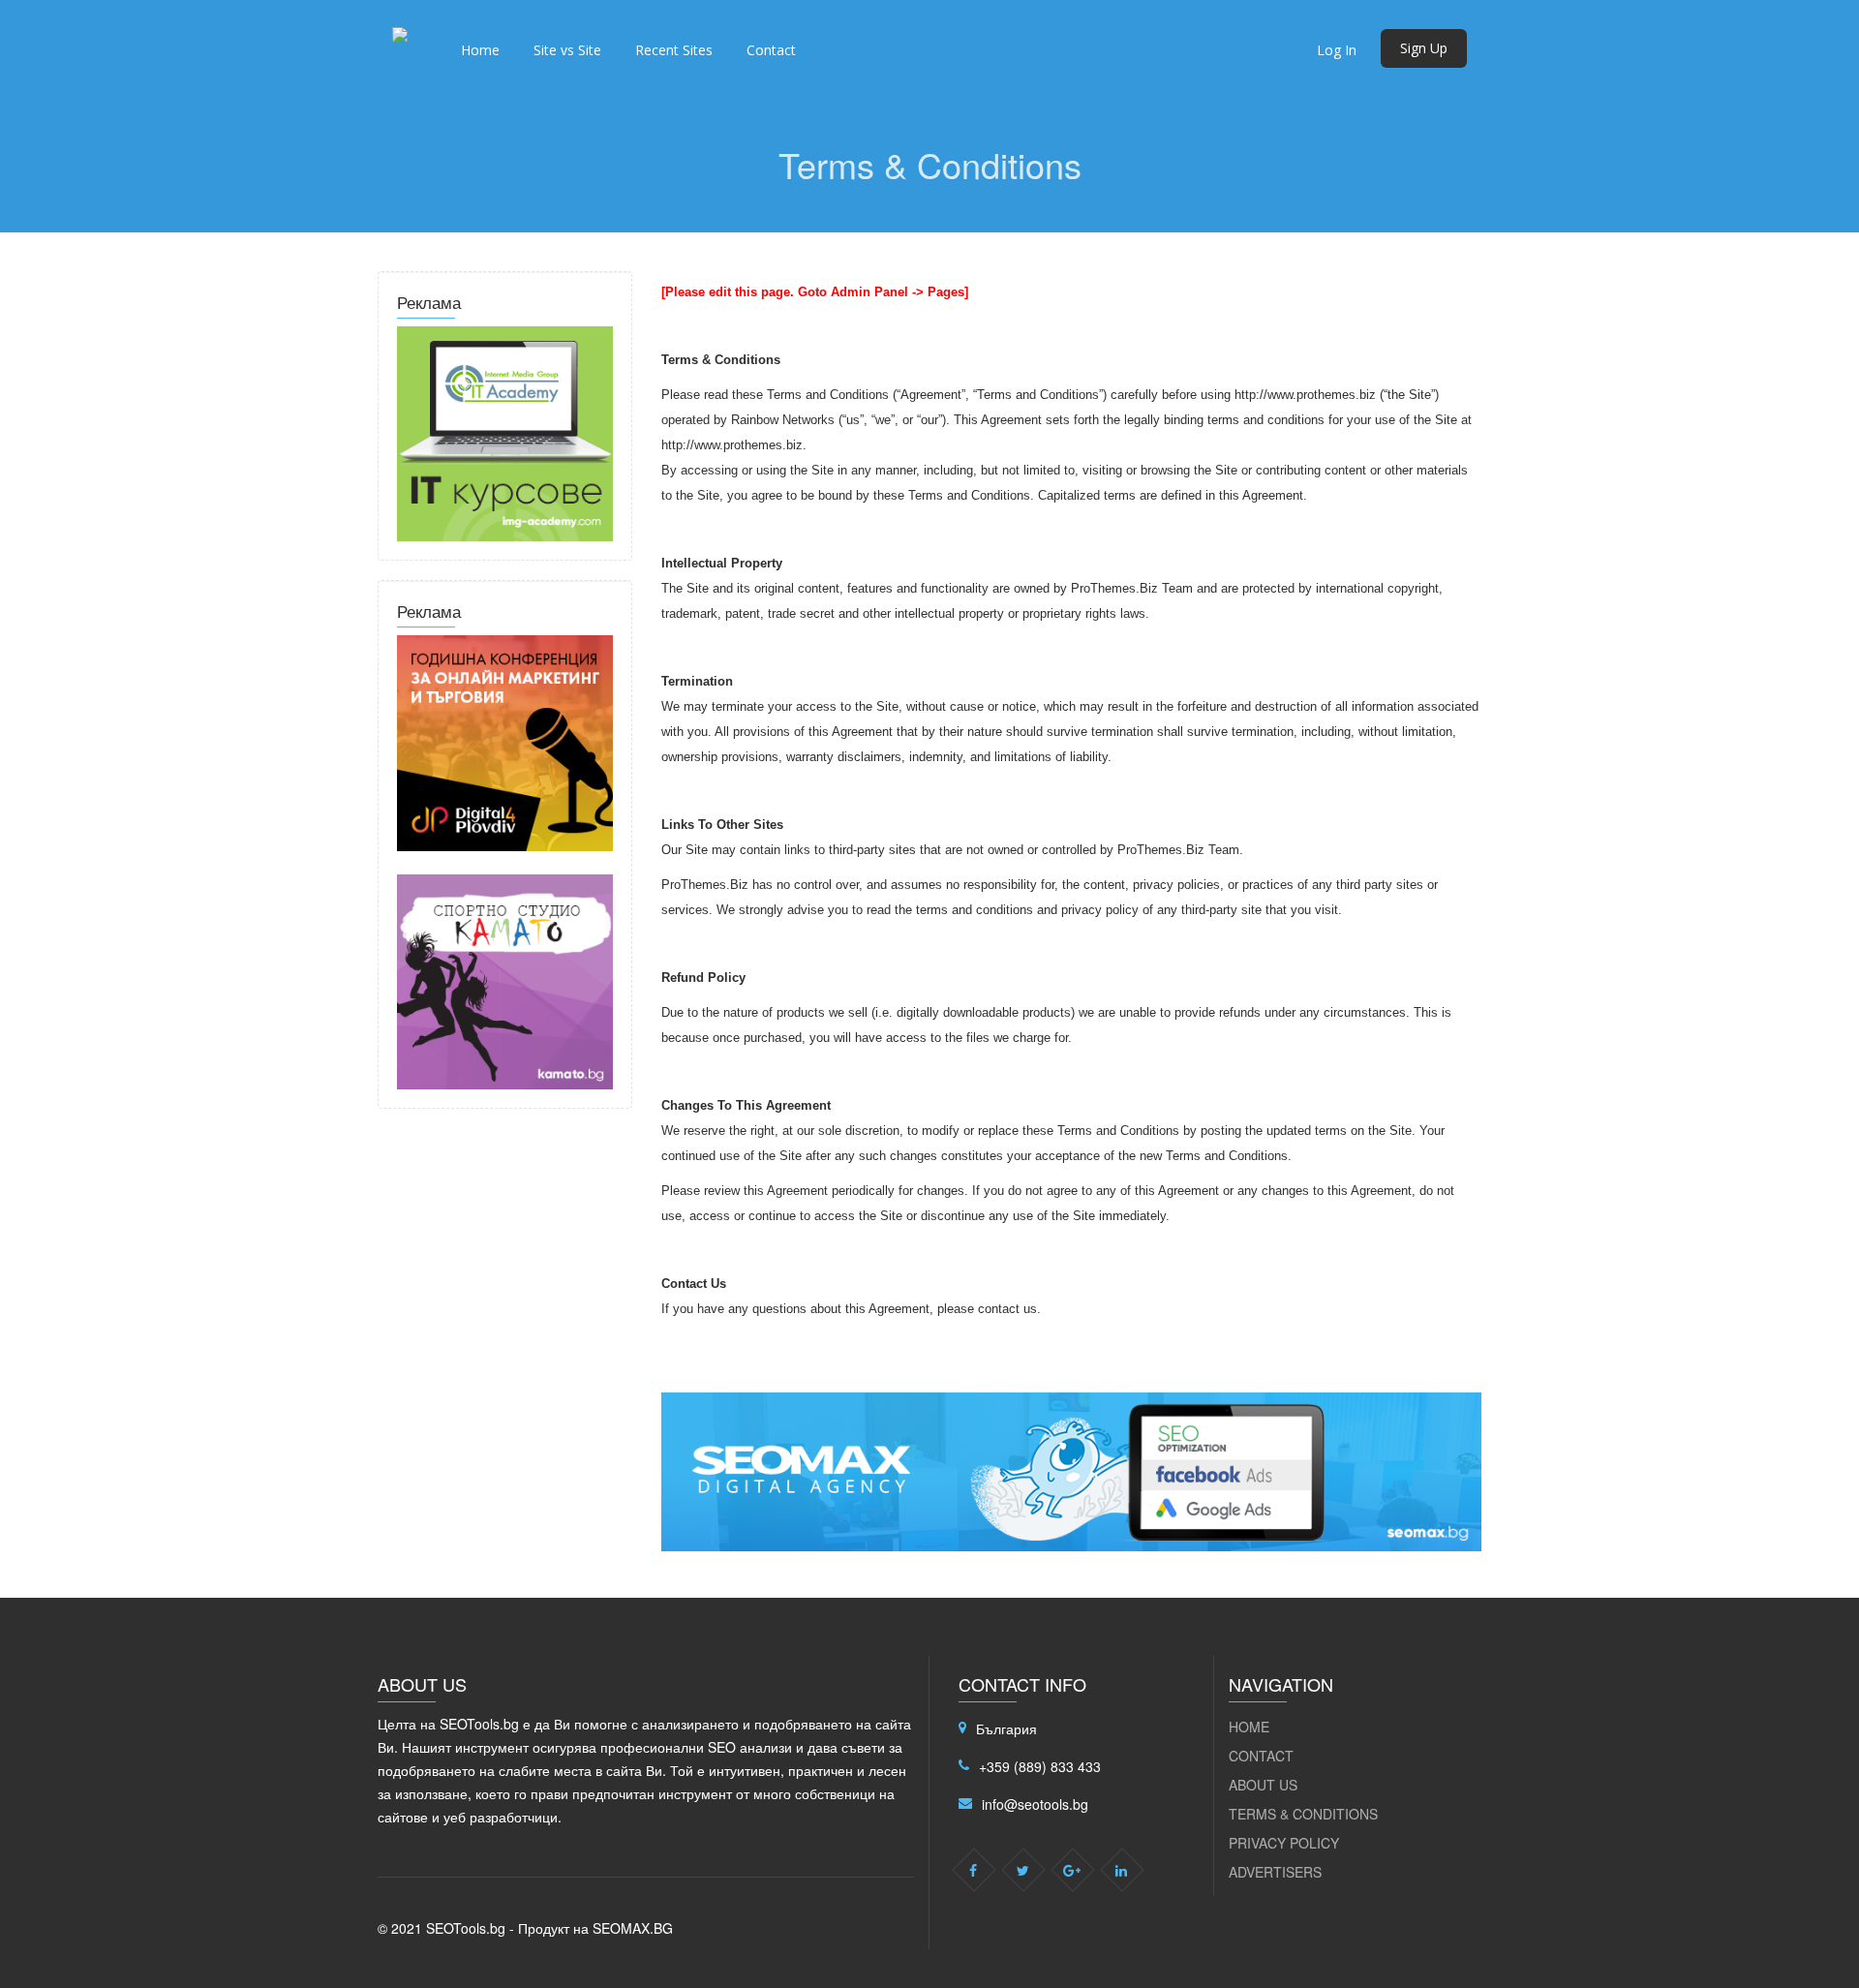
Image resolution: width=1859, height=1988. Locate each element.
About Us (1263, 1785)
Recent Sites (674, 50)
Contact (771, 50)
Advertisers (1275, 1872)
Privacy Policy (1284, 1843)
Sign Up (1424, 48)
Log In (1337, 50)
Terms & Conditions (1303, 1814)
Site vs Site (567, 50)
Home (480, 50)
